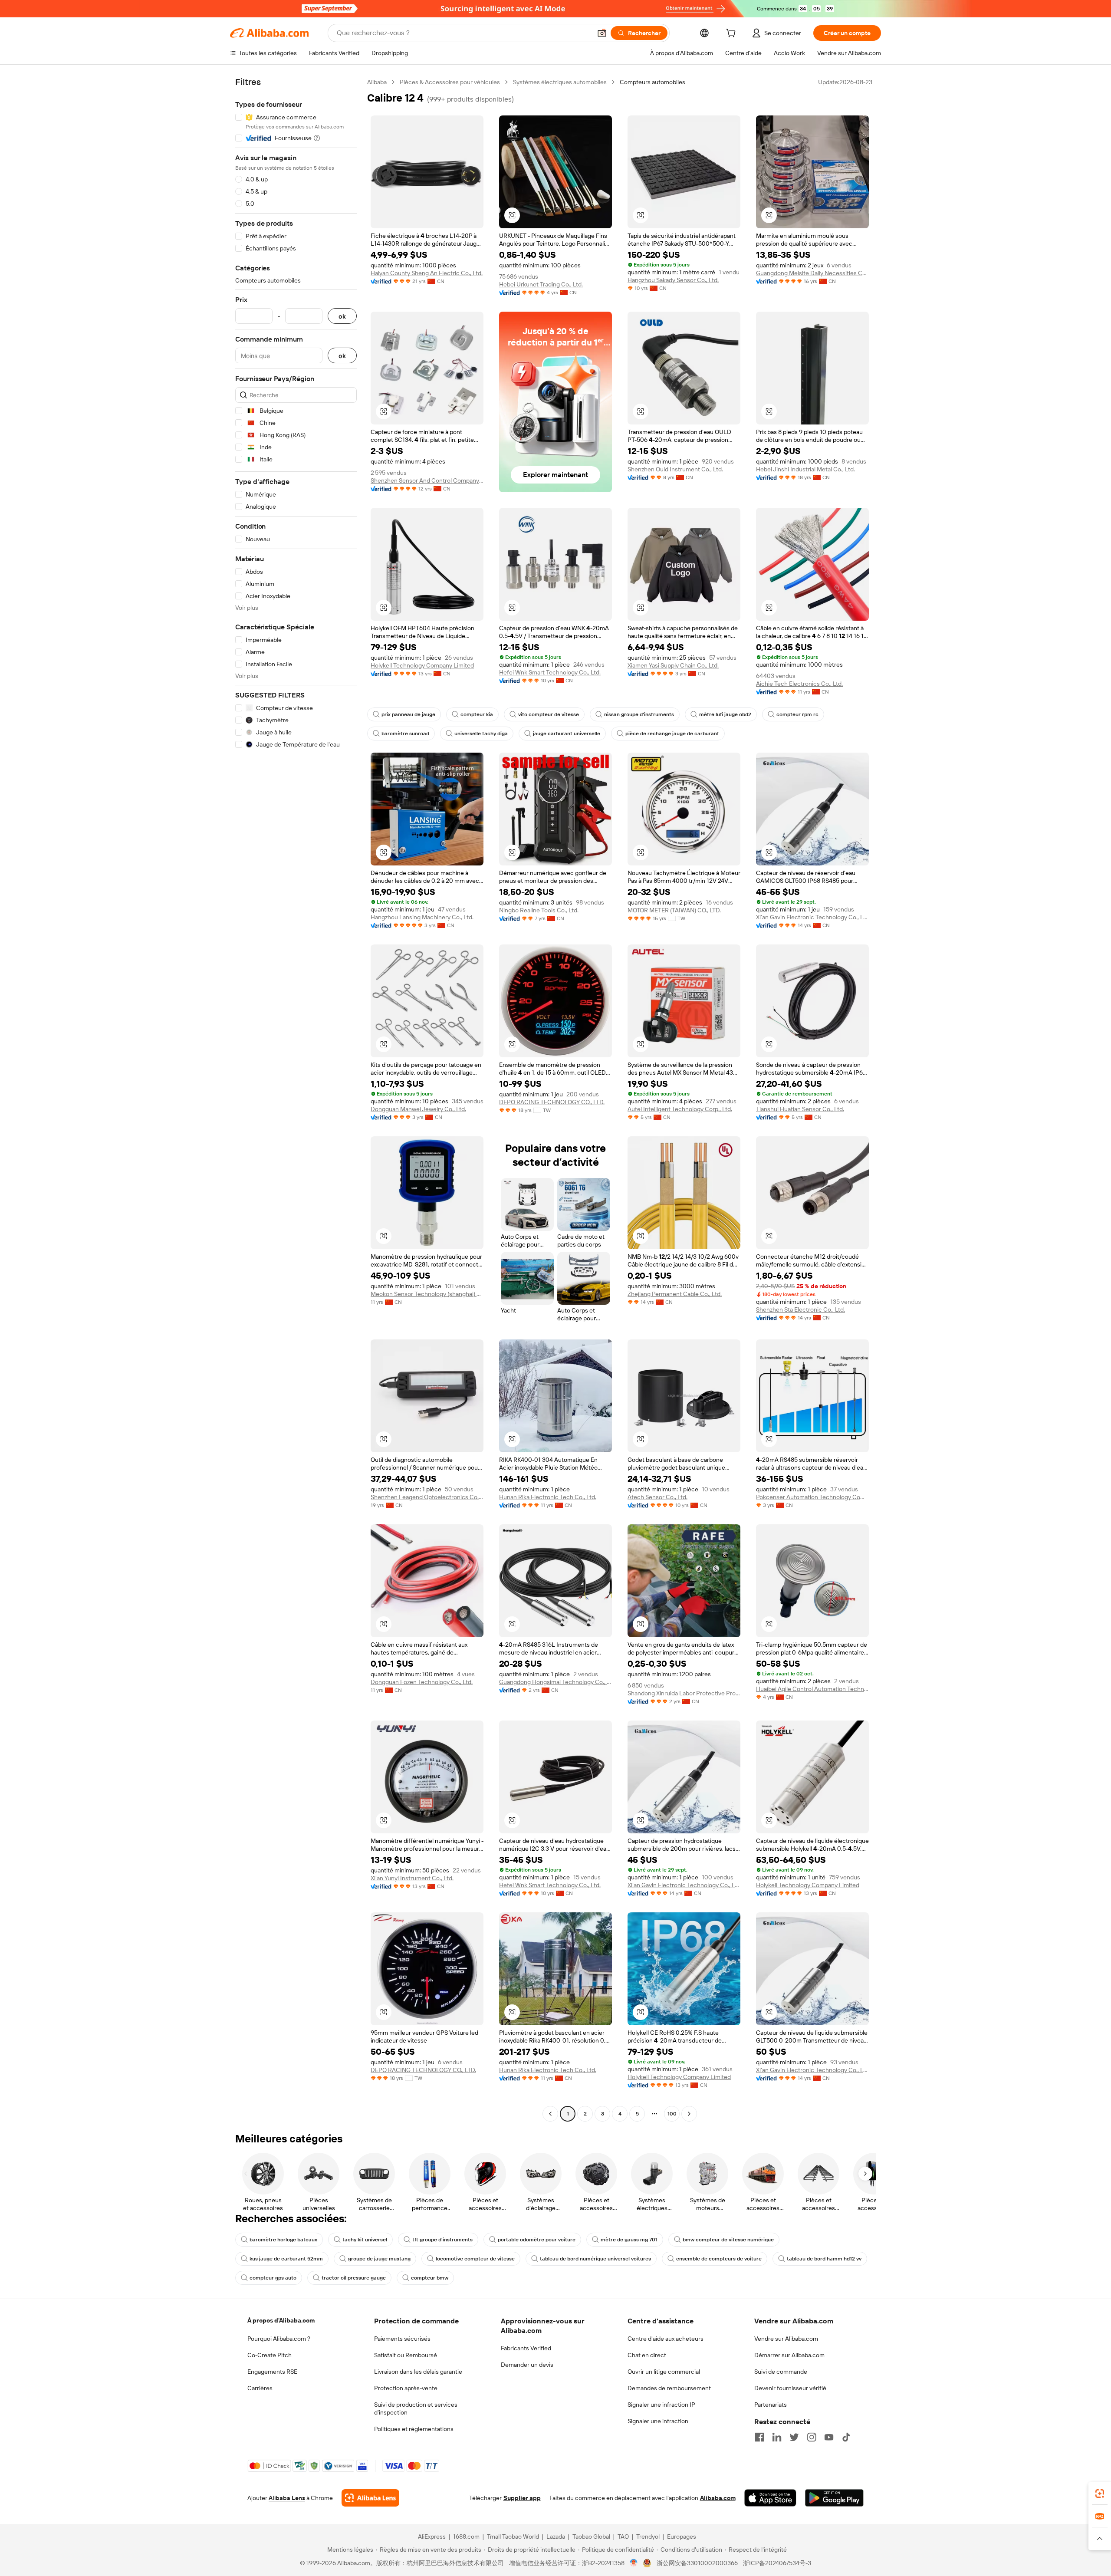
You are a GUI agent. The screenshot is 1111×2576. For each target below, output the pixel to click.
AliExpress (432, 2537)
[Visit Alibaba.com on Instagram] (812, 2437)
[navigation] (296, 1099)
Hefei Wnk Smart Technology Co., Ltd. (550, 672)
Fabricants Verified (526, 2348)
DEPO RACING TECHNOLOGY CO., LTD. (552, 1102)
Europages (682, 2537)
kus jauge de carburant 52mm (286, 2259)
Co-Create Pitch (270, 2355)
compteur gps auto (273, 2278)
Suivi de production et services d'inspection (416, 2408)
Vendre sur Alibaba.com (786, 2339)
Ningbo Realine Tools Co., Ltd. (539, 910)
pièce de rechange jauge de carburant (672, 734)
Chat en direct (647, 2355)
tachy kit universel (365, 2240)
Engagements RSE (272, 2372)
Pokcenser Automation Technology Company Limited (812, 1497)
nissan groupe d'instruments (639, 714)
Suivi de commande (781, 2372)
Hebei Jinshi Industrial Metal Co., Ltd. (805, 469)
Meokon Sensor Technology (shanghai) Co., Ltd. (427, 1294)
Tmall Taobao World (513, 2537)
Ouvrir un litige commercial (664, 2372)
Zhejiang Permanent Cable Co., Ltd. (675, 1294)
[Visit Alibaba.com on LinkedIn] (777, 2437)
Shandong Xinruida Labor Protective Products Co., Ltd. (684, 1693)
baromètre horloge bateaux (283, 2240)
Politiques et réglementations (414, 2429)
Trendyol (648, 2537)
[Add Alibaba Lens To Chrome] (370, 2498)
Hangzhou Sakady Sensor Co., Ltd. (673, 280)
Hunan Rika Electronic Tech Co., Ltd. (548, 1497)
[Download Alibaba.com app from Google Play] (834, 2498)
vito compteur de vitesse (549, 714)
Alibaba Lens (287, 2498)
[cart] (733, 34)
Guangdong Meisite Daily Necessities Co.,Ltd (812, 273)
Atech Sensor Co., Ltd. (657, 1497)
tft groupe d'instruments (442, 2240)
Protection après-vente (406, 2388)
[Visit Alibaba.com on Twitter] (794, 2437)
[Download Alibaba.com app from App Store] (770, 2498)
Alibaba (377, 82)
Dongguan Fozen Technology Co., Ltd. (422, 1682)
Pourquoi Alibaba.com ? (279, 2339)
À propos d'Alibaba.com (281, 2320)
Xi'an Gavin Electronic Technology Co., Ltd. (812, 917)
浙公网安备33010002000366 (697, 2563)
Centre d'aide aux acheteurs (666, 2339)
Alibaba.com (718, 2498)
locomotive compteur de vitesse (475, 2259)
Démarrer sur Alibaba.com (789, 2355)
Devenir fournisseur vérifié (790, 2388)
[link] (1100, 2494)
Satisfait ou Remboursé (406, 2355)
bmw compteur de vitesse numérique (728, 2240)
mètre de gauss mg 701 (629, 2240)
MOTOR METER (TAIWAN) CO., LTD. (674, 910)
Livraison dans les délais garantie (418, 2372)
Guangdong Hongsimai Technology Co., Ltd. (555, 1682)
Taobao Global (591, 2537)
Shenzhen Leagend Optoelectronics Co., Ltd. (427, 1497)
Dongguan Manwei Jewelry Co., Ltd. (418, 1109)
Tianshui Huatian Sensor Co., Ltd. (800, 1109)
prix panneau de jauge (408, 714)
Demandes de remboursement (669, 2388)
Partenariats (771, 2405)
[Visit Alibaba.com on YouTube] (829, 2437)
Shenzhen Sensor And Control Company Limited (427, 480)
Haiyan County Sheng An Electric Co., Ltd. (427, 273)
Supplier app (522, 2498)
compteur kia (477, 714)
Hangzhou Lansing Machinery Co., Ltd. (422, 917)
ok (342, 316)
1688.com (466, 2537)
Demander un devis (527, 2365)
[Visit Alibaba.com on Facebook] (759, 2437)
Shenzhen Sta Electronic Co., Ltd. (800, 1309)
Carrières (260, 2388)
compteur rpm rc (797, 714)
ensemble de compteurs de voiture (719, 2259)
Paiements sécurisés (402, 2339)
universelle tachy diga (481, 734)
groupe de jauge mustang (379, 2259)
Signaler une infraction (658, 2421)
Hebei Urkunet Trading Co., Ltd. (541, 284)
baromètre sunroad (405, 734)
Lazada (556, 2537)
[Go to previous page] (550, 2114)
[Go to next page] (689, 2114)
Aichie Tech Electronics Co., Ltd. (799, 684)
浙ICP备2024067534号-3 (777, 2563)
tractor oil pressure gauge (354, 2278)
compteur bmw (430, 2278)
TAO (623, 2537)
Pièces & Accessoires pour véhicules (450, 82)
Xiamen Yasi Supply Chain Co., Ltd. (673, 665)
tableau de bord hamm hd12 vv (824, 2259)
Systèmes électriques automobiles (560, 82)
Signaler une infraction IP (661, 2405)
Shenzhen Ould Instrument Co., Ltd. (675, 469)
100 (672, 2114)
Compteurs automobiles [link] (652, 82)
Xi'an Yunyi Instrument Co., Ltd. (412, 1878)
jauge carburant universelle (567, 734)
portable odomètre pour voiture (537, 2240)
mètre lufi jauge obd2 (725, 714)
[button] (602, 33)
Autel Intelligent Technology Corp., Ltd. (680, 1109)
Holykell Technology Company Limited (422, 665)
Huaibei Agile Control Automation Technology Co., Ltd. (812, 1689)
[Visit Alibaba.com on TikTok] (846, 2437)
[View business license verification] (634, 2563)
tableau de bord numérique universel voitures (595, 2259)
